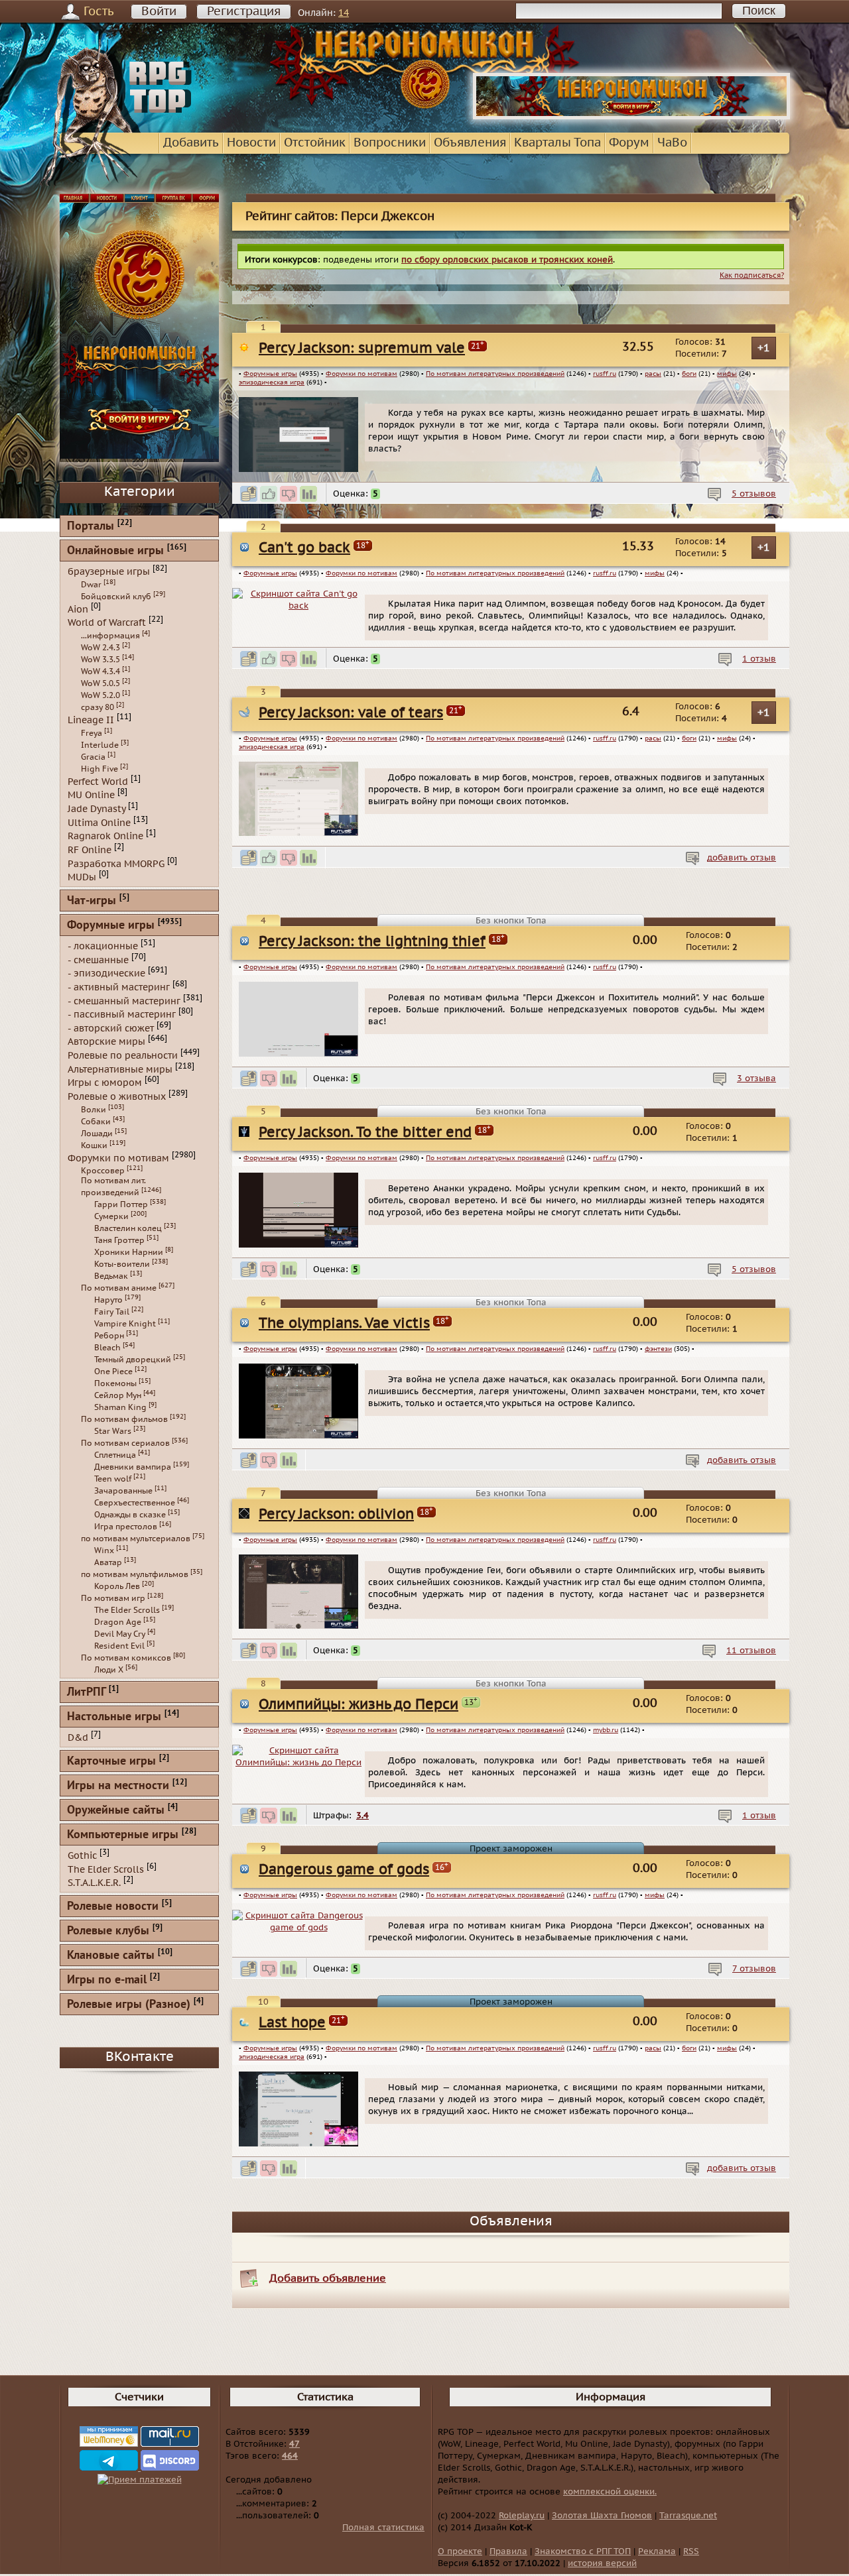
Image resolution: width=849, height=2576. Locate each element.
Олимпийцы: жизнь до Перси (359, 1705)
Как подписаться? (752, 275)
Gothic (82, 1856)
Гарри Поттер (121, 1204)
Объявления (470, 143)
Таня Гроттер (119, 1240)
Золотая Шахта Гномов (602, 2516)
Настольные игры (114, 1717)
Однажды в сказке (130, 1515)
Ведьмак (111, 1276)
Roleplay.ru (522, 2516)
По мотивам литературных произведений (495, 374)
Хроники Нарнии (129, 1252)
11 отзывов (751, 1651)
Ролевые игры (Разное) (129, 2005)
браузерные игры (109, 572)
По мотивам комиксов (126, 1658)
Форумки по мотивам (361, 374)
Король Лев (117, 1586)
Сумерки (111, 1216)
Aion (78, 609)
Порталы (91, 527)
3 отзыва (756, 1079)
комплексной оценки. (610, 2492)
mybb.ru (606, 1730)
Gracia (93, 757)
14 (344, 13)
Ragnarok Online (105, 836)
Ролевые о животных (117, 1097)
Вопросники (390, 143)
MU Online (91, 795)
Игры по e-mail (107, 1980)
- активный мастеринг (119, 987)
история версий (602, 2563)
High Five (99, 769)
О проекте (460, 2551)
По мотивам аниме (119, 1288)
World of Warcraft (107, 623)
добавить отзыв (742, 858)
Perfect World (98, 781)
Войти (159, 12)
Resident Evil (119, 1646)
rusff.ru (605, 374)
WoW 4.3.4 (100, 672)
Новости (251, 143)
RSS (691, 2551)
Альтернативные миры (120, 1069)
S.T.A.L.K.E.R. (94, 1883)
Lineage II (91, 720)
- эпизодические (106, 973)
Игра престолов (126, 1527)
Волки (94, 1110)
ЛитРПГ (86, 1693)
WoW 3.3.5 (100, 660)
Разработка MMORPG (116, 863)
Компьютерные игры (123, 1835)
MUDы (82, 877)
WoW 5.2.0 (100, 695)
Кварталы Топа (557, 143)
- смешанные (98, 960)
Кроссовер (103, 1171)
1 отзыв (759, 659)
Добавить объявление (328, 2278)
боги (689, 374)
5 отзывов (754, 494)
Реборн (109, 1336)
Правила (508, 2551)
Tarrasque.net (688, 2516)
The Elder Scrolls (127, 1610)
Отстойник (315, 143)
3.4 (362, 1816)
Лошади (97, 1134)
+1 (764, 348)
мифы (727, 374)
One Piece (113, 1372)
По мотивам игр (113, 1598)
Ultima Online (99, 822)
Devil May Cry (120, 1634)
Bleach (107, 1348)
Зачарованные (123, 1491)
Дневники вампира (133, 1467)
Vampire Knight (125, 1324)
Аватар (108, 1562)
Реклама (657, 2551)
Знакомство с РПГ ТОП (583, 2551)
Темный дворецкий (133, 1360)
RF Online (90, 850)
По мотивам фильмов (124, 1419)
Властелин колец (128, 1228)
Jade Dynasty (97, 809)
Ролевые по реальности (123, 1056)
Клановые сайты (111, 1956)
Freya (92, 733)
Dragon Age (118, 1622)
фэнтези (658, 1349)
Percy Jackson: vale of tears (351, 713)
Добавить (191, 143)
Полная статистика (383, 2528)
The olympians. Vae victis (344, 1323)
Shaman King (120, 1407)
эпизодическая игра (272, 382)
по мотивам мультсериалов (136, 1539)
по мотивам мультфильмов (135, 1574)
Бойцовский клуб (116, 597)
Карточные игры (111, 1762)
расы (653, 374)
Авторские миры (106, 1042)
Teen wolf (113, 1479)
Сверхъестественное (135, 1503)
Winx (104, 1551)
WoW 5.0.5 (100, 683)
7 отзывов (754, 1969)
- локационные (103, 946)
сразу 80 (98, 707)
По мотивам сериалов (125, 1443)
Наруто (108, 1300)
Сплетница (115, 1455)
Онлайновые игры (115, 551)
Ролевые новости (113, 1907)
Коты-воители (122, 1264)
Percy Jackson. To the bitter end (365, 1133)
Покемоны (115, 1383)
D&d (78, 1738)
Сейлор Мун (118, 1395)
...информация (110, 636)
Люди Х (109, 1670)
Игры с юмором (105, 1083)
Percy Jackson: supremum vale (362, 348)
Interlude (100, 745)
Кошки (94, 1145)
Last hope (292, 2023)
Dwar (91, 585)
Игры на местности (118, 1786)
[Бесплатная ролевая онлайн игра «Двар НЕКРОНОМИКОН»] (631, 117)
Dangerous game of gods (344, 1870)
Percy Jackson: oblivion (336, 1514)
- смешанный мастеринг (124, 1001)
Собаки (96, 1122)
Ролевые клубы (108, 1931)
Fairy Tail (112, 1312)
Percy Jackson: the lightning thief (372, 942)
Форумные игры (270, 374)
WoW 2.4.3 (100, 648)
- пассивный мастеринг (122, 1015)
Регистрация (244, 12)
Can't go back (304, 548)
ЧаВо (672, 143)
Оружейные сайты (116, 1811)
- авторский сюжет (111, 1028)
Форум (629, 143)
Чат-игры (92, 901)
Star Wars (113, 1431)
